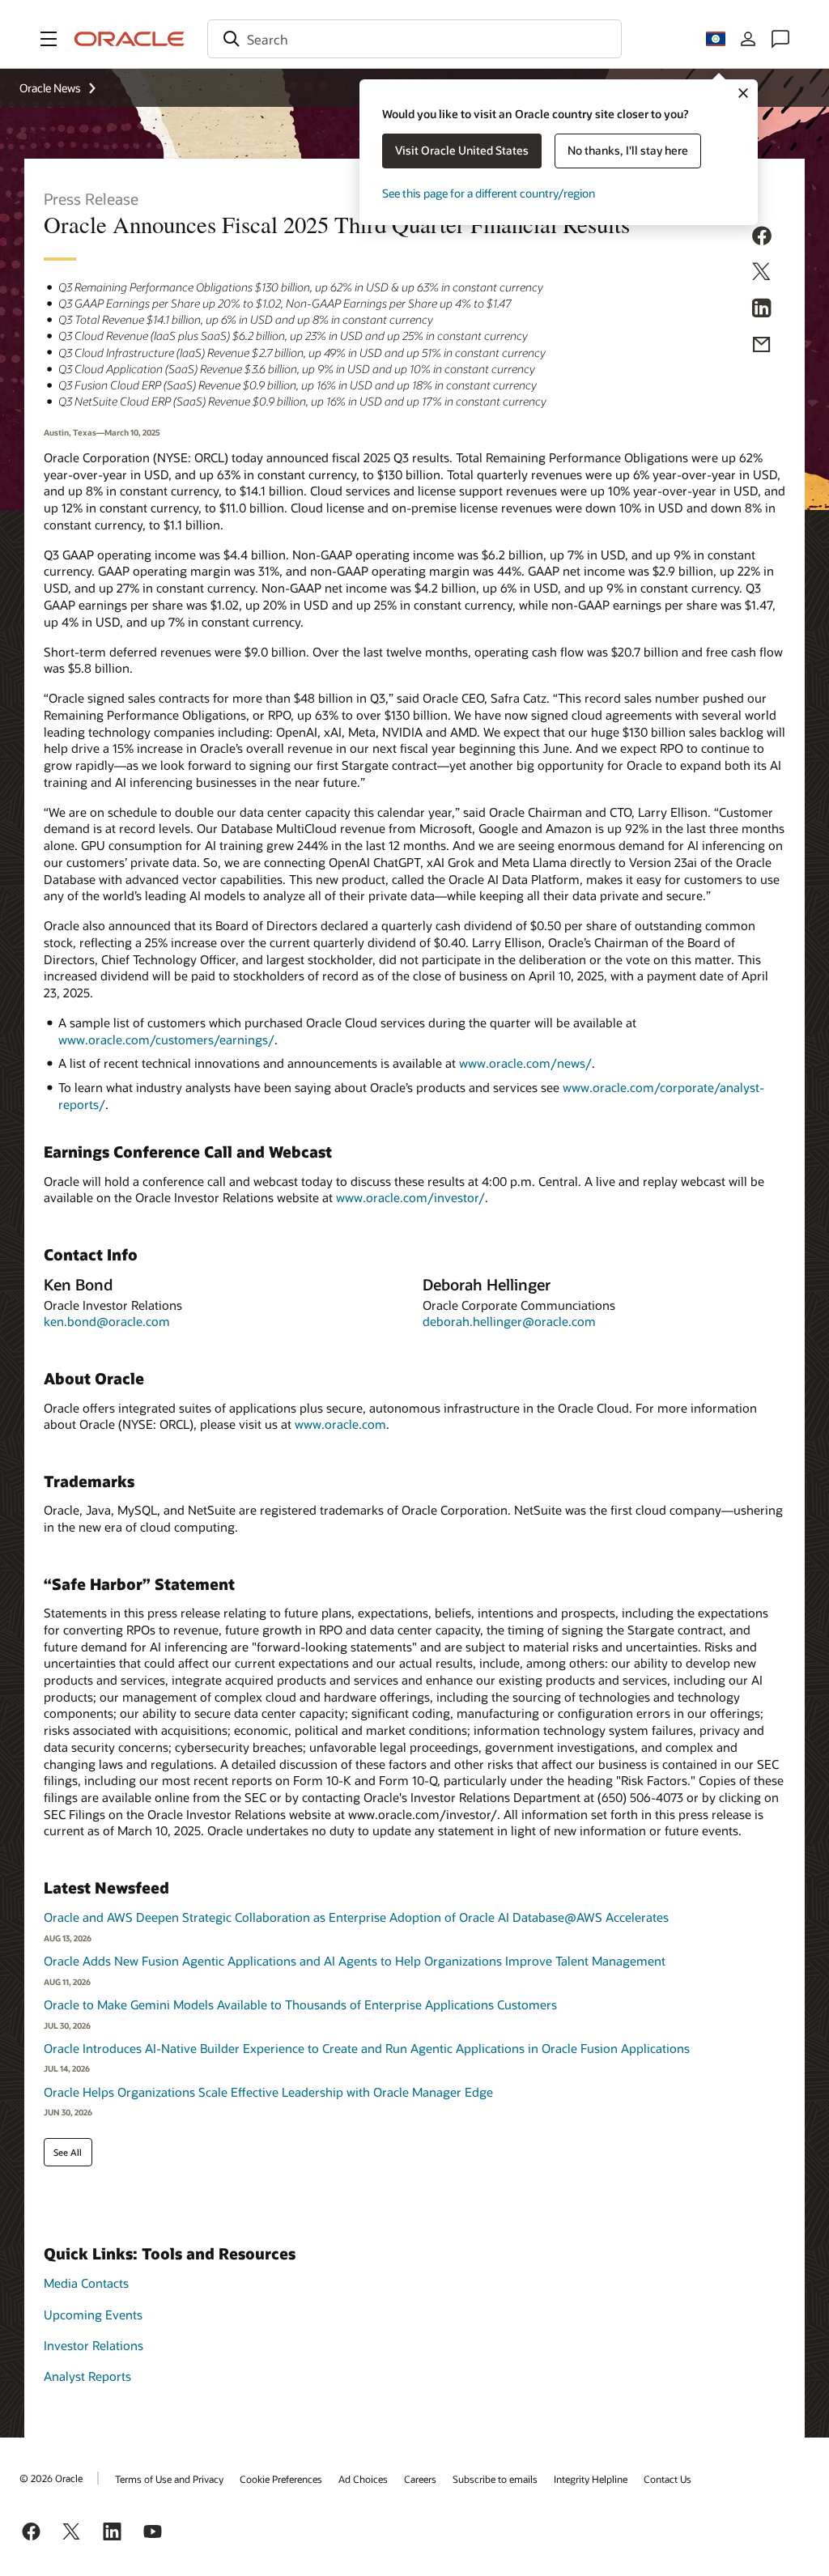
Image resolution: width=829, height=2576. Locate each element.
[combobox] (414, 39)
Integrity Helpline (591, 2479)
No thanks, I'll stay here (628, 150)
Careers (420, 2479)
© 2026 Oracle (51, 2478)
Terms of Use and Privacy (169, 2479)
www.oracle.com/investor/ (410, 1197)
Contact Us (667, 2479)
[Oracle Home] (130, 39)
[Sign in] (748, 39)
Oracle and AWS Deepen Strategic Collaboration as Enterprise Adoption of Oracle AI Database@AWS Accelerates (356, 1917)
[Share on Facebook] (762, 238)
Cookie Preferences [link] (281, 2479)
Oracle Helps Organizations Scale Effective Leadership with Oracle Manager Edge (268, 2092)
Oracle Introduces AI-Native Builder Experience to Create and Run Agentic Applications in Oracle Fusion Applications (367, 2048)
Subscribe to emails (495, 2479)
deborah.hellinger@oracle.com (509, 1321)
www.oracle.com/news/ (525, 1063)
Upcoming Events (93, 2315)
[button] (49, 39)
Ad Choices (363, 2479)
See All (68, 2152)
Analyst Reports (87, 2376)
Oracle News (50, 88)
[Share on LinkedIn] (762, 311)
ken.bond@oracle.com (107, 1321)
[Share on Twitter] (762, 274)
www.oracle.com (340, 1424)
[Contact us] (780, 39)
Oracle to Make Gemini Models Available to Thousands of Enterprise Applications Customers (300, 2004)
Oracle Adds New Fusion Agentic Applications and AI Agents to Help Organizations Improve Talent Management (355, 1961)
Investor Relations (94, 2345)
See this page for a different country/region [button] (489, 193)
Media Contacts (86, 2283)
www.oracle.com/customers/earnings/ (166, 1039)
